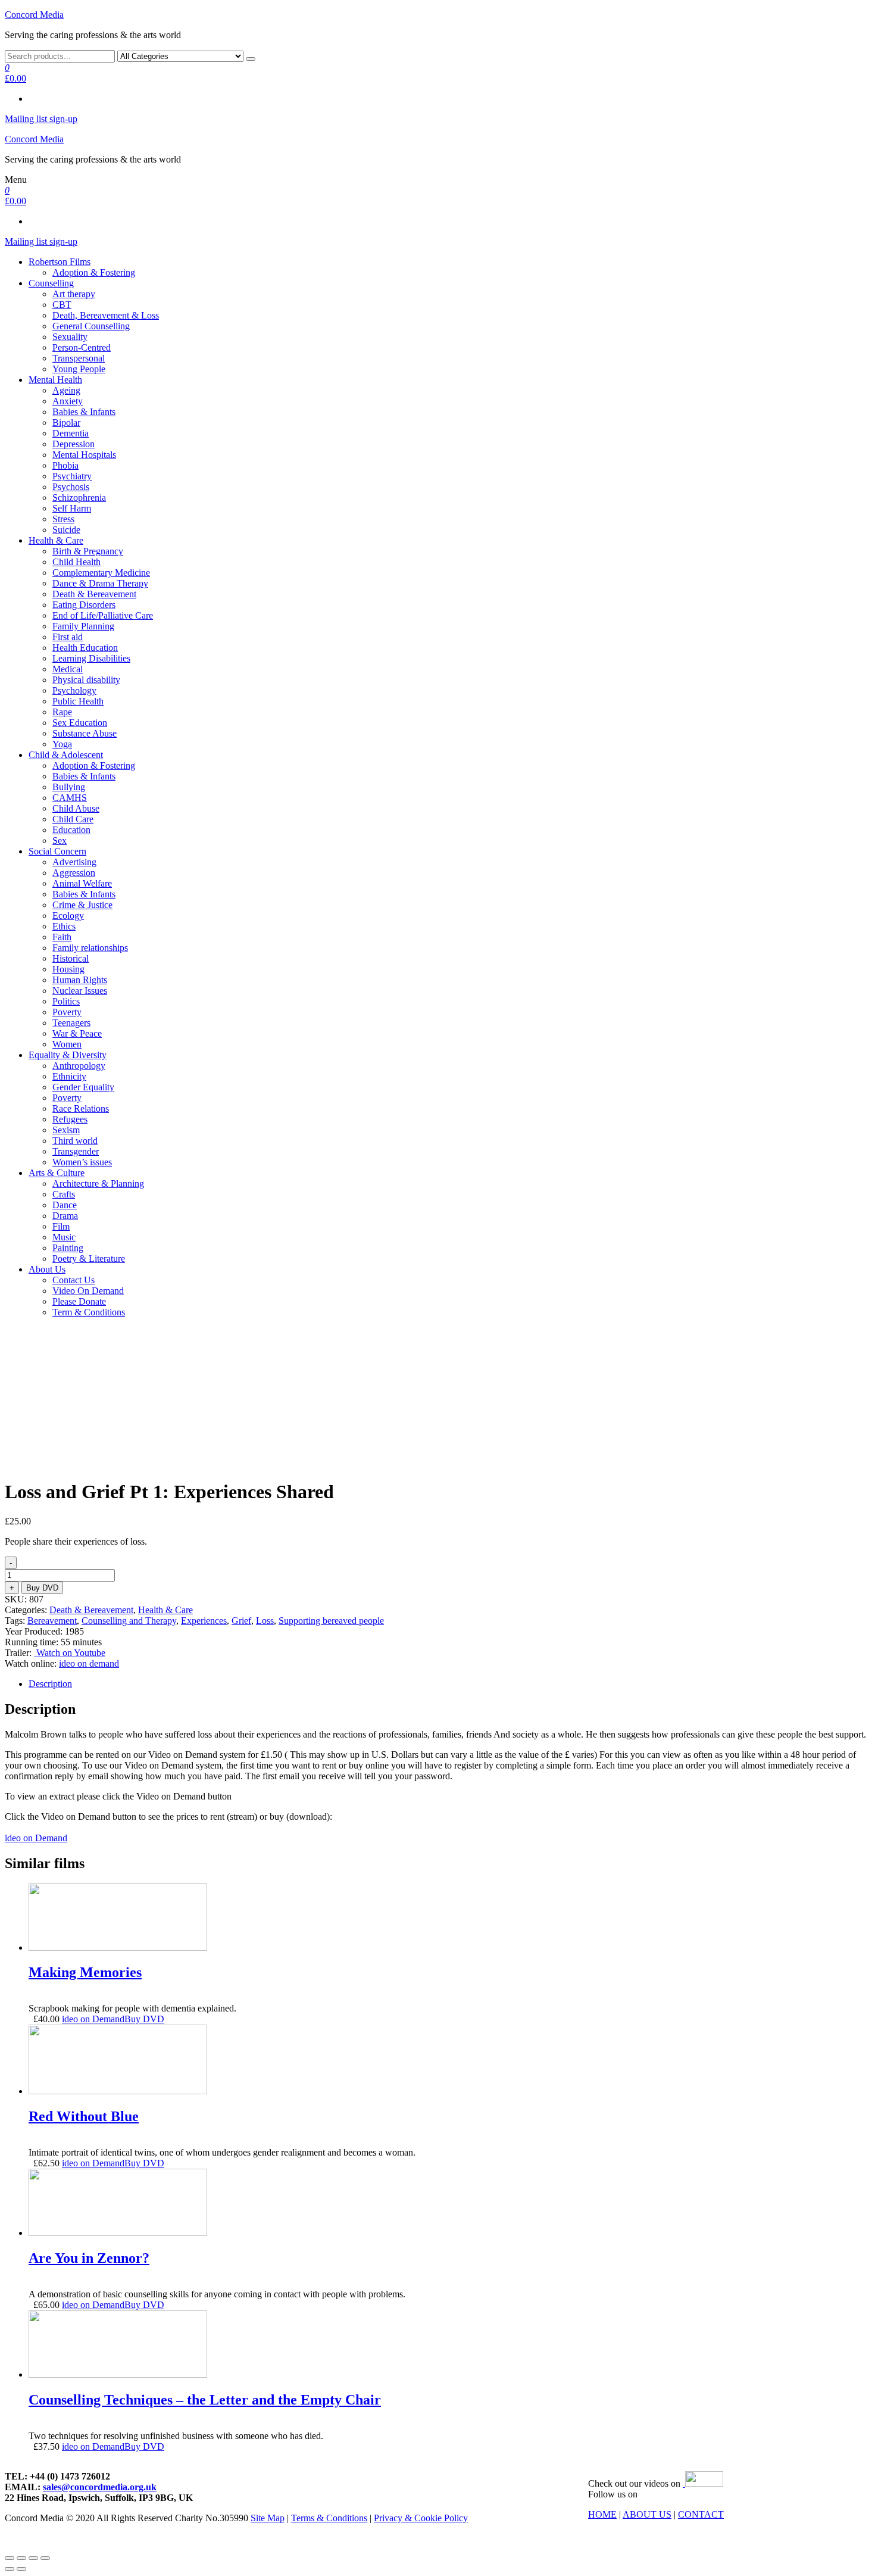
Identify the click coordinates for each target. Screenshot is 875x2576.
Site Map (268, 2518)
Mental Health (55, 380)
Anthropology (79, 1066)
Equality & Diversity (68, 1055)
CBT (62, 305)
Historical (71, 958)
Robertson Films (60, 262)
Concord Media (34, 15)
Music (64, 1237)
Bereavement (52, 1621)
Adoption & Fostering (94, 272)
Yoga (62, 744)
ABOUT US (647, 2514)
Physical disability (86, 680)
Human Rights (80, 980)
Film (61, 1226)
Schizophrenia (79, 498)
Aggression (74, 873)
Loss (265, 1621)
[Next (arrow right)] (21, 2569)
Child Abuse (76, 808)
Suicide (66, 530)
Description (50, 1684)
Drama (65, 1216)
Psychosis (71, 487)
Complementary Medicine (101, 573)
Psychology (74, 690)
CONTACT (701, 2514)
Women (67, 1044)
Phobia (65, 465)
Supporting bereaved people (331, 1621)
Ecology (68, 916)
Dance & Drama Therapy (100, 583)
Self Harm (72, 508)
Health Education (85, 648)
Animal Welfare (82, 883)
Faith (62, 937)
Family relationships (90, 948)
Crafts (64, 1194)
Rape (62, 712)
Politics (66, 1001)
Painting (68, 1248)
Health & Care (56, 540)
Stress (63, 519)
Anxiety (68, 401)
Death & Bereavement (94, 594)
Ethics (64, 926)
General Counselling (91, 326)
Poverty (67, 1012)
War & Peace (77, 1033)
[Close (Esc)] (10, 2558)
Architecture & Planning (98, 1183)
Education (71, 830)
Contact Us (74, 1280)
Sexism (66, 1130)
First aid (68, 637)
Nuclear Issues (80, 991)
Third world (75, 1141)
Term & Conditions (89, 1312)
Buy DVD (42, 1588)
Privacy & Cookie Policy (421, 2518)
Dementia (71, 433)
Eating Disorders (84, 605)
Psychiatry (72, 476)
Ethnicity (69, 1076)
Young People (79, 369)
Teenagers (71, 1023)
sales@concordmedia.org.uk (100, 2487)
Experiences (204, 1621)
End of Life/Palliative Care (103, 615)
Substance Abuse (85, 733)
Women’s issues (82, 1162)
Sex (60, 841)
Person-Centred (82, 347)
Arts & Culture (57, 1173)
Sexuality (70, 337)
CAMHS (70, 798)
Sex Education (80, 723)
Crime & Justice (82, 905)
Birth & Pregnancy (88, 551)
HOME (602, 2514)
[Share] (21, 2558)
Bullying (69, 787)
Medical (68, 669)
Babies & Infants (84, 412)
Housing (68, 969)
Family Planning (83, 626)
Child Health (76, 562)
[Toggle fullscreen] (33, 2558)
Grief (241, 1621)
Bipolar (66, 422)
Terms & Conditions (329, 2518)
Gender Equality (83, 1087)
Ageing (66, 390)
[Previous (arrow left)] (10, 2569)
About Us (47, 1269)
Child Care (73, 819)
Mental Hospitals (84, 455)
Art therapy (74, 294)
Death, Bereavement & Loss (106, 315)
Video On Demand (88, 1291)
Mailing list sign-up (41, 119)
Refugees (70, 1119)
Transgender (76, 1151)
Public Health (78, 701)
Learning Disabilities (91, 658)
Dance (65, 1205)
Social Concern (57, 851)
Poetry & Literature (89, 1259)
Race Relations (81, 1108)
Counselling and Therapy (129, 1621)
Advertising (74, 862)
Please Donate (79, 1301)
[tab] (449, 1684)
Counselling (51, 283)
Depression (74, 444)
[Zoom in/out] (45, 2558)
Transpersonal (79, 358)
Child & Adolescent (66, 755)
